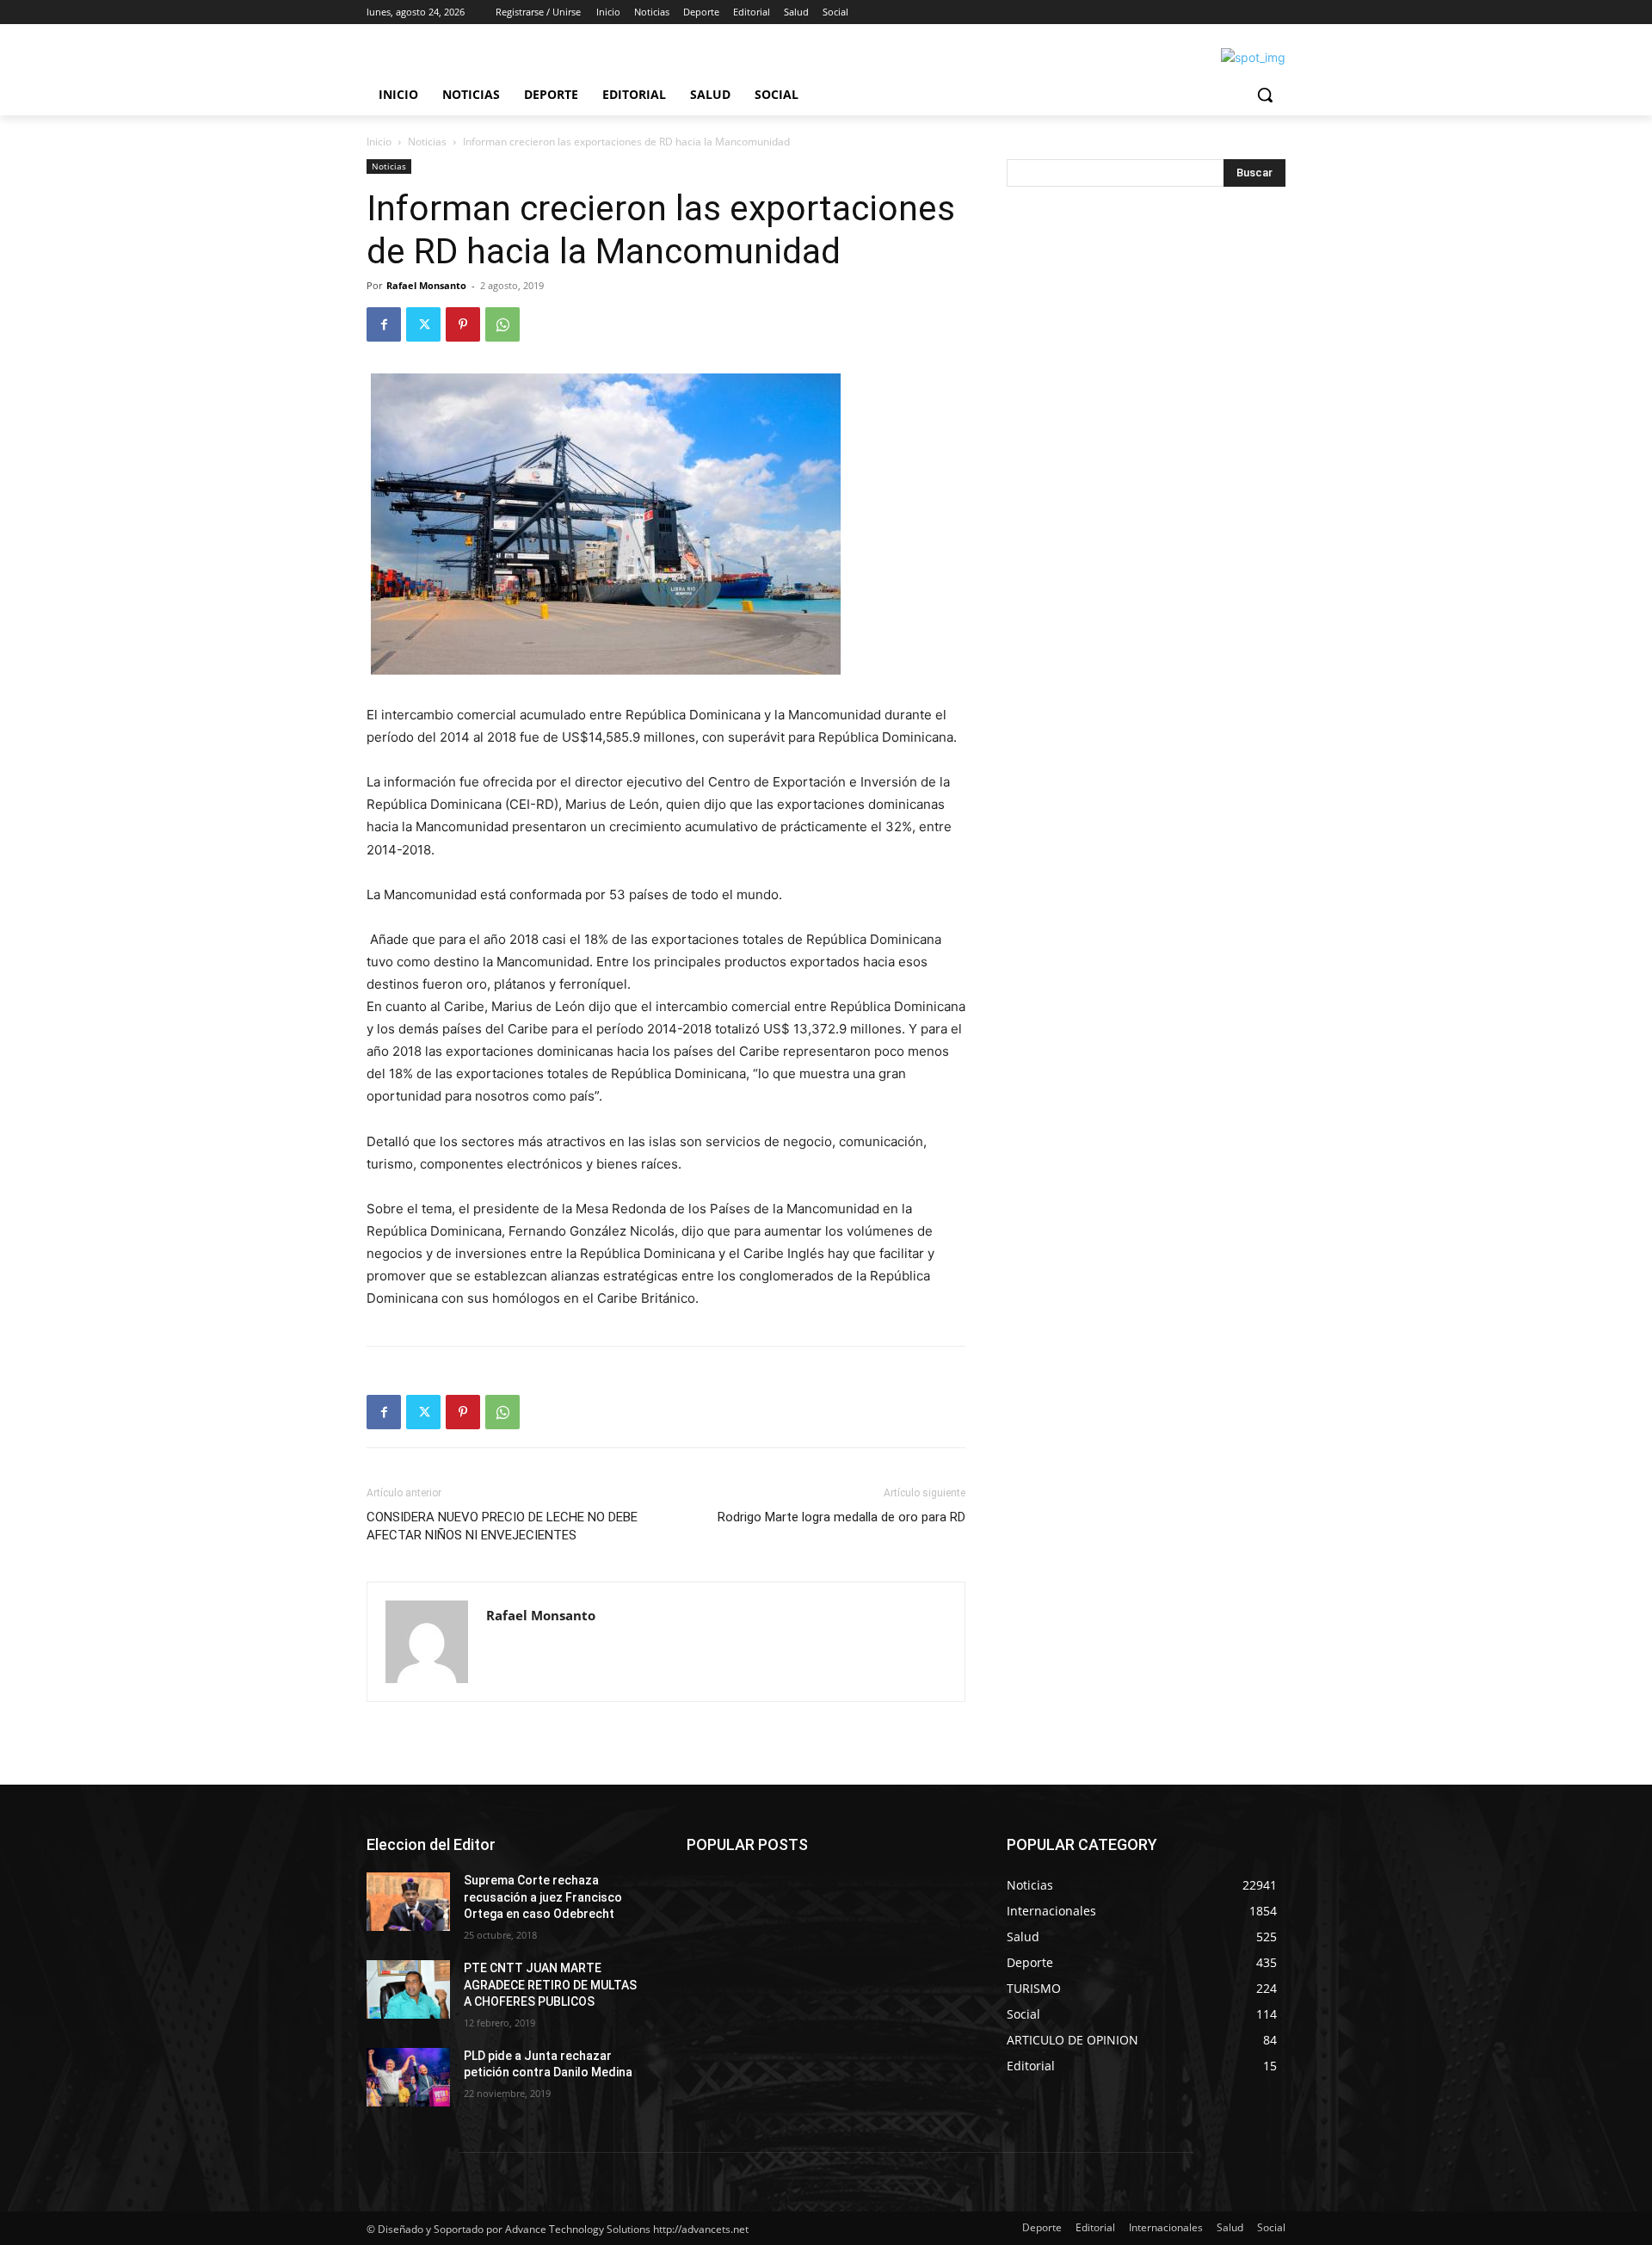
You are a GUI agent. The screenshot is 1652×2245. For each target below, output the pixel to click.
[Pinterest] (463, 324)
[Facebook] (384, 324)
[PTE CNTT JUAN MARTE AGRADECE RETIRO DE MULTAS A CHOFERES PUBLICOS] (408, 1989)
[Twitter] (423, 324)
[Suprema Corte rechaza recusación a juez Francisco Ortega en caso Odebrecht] (408, 1902)
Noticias (427, 142)
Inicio (379, 142)
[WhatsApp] (502, 324)
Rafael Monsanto (426, 285)
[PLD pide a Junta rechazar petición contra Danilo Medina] (408, 2077)
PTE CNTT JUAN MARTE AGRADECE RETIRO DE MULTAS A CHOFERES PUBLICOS (550, 1985)
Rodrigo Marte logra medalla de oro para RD (841, 1517)
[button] (1265, 95)
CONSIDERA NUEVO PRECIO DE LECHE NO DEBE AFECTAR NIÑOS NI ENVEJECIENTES (502, 1526)
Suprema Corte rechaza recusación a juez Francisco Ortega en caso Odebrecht (543, 1897)
